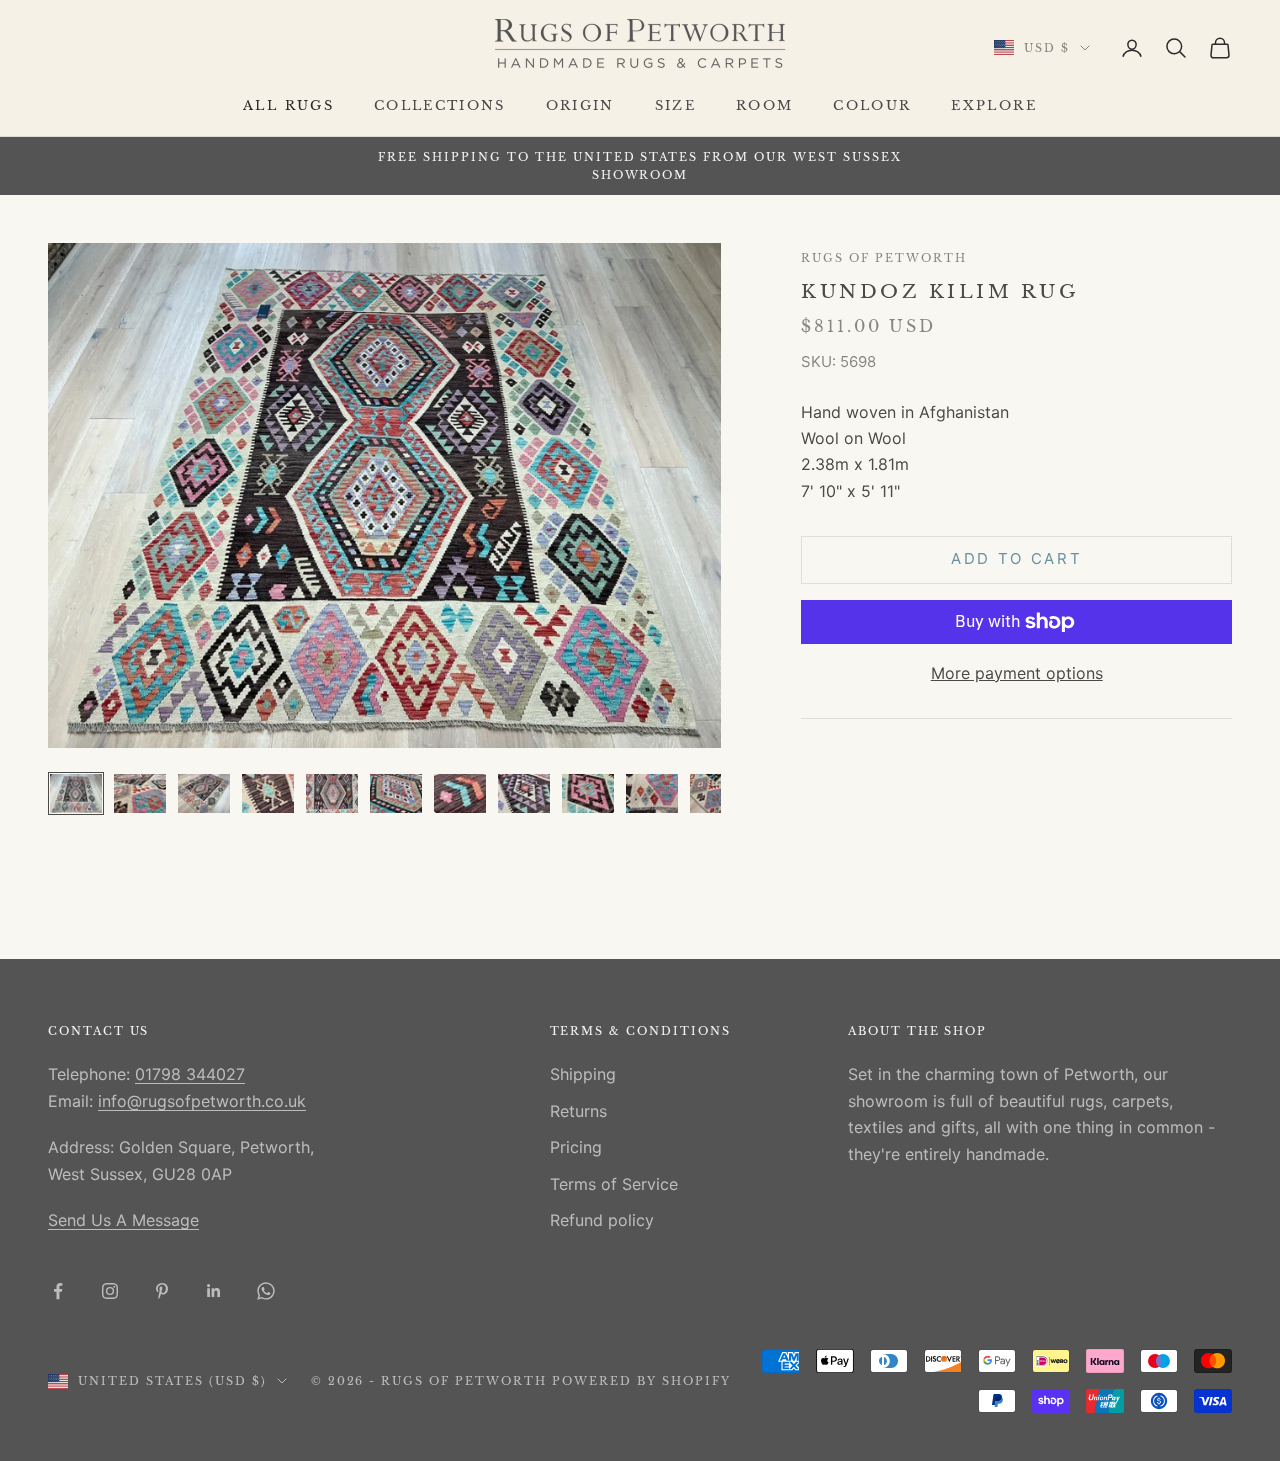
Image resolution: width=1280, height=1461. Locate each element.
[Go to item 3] (204, 793)
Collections (440, 105)
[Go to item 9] (588, 793)
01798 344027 (190, 1074)
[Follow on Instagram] (110, 1291)
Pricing (576, 1147)
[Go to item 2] (140, 793)
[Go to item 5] (332, 793)
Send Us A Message (123, 1220)
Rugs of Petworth (883, 258)
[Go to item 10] (652, 793)
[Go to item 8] (524, 793)
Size (675, 105)
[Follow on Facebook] (58, 1291)
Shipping (583, 1074)
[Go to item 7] (460, 793)
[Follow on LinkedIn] (214, 1291)
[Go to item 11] (716, 793)
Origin (580, 105)
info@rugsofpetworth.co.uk (202, 1101)
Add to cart (1017, 559)
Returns (578, 1111)
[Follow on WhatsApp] (266, 1291)
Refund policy (602, 1220)
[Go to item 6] (396, 793)
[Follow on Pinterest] (162, 1291)
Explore (993, 105)
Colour (872, 105)
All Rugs (288, 105)
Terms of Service (614, 1184)
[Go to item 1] (76, 793)
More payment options (1017, 673)
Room (764, 105)
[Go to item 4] (268, 793)
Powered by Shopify (641, 1381)
